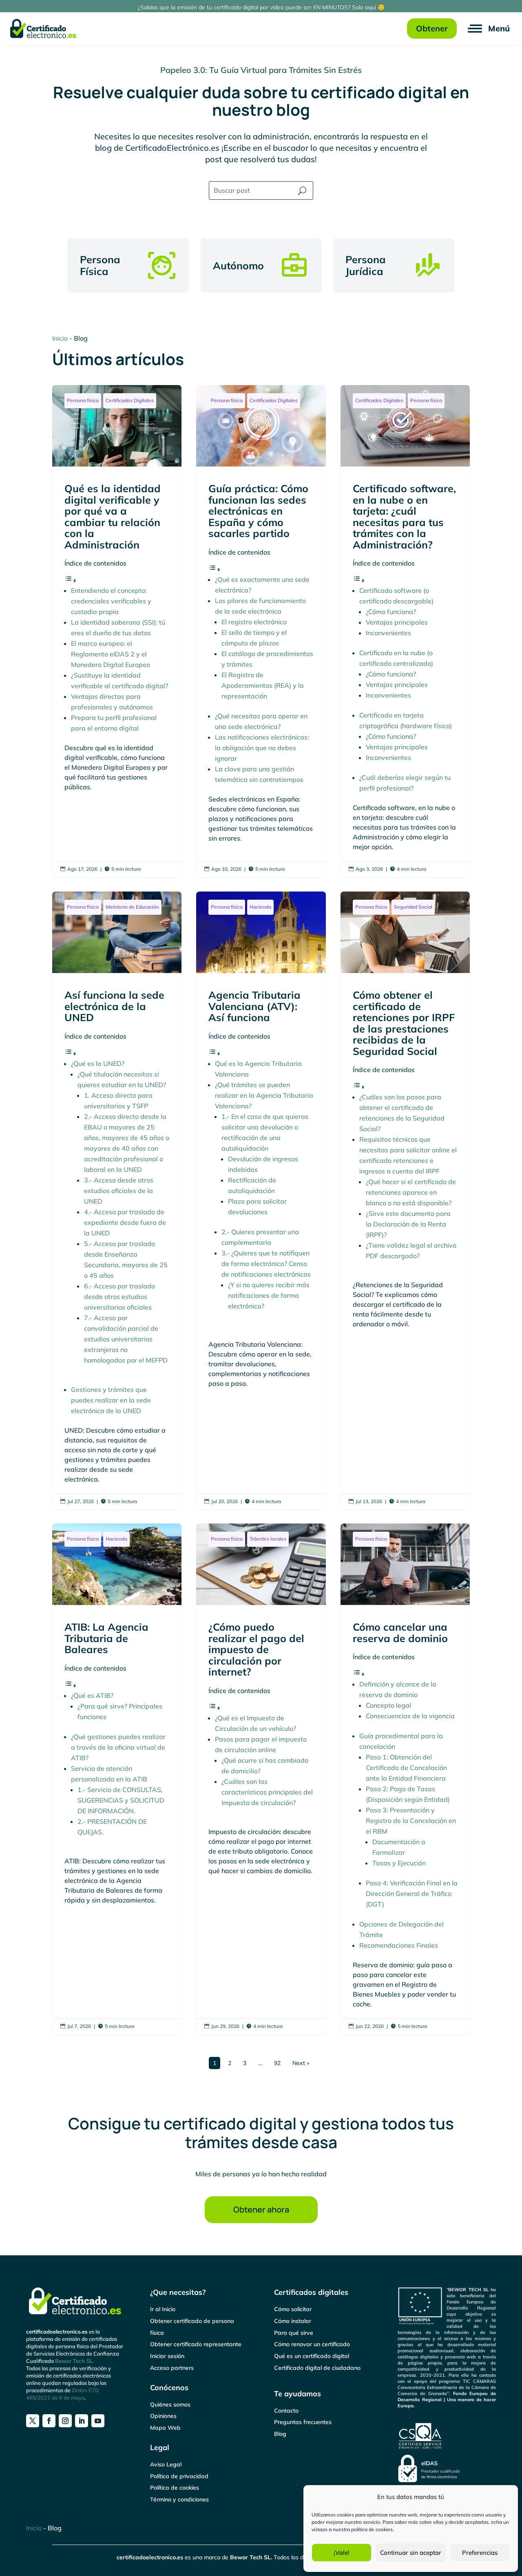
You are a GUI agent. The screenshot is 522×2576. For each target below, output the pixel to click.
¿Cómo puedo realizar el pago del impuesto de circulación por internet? (261, 1779)
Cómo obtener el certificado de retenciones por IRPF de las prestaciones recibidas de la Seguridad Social (405, 1200)
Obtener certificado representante (196, 2344)
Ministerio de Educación (132, 907)
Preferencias (480, 2553)
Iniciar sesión (167, 2356)
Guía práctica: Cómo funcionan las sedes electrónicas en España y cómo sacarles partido (261, 631)
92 (277, 2063)
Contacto (286, 2411)
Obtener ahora (261, 2209)
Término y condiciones (179, 2499)
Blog (280, 2434)
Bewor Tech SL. (74, 2361)
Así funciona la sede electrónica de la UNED (117, 1200)
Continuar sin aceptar (411, 2553)
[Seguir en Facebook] (49, 2421)
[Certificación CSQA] (420, 2448)
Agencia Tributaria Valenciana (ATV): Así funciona (261, 1200)
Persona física (83, 400)
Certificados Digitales (130, 400)
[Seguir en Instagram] (65, 2421)
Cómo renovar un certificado (312, 2344)
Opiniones (163, 2416)
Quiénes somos (170, 2404)
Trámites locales (268, 1539)
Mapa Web (165, 2428)
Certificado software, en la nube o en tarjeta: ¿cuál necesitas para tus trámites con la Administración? (405, 631)
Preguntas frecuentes (303, 2422)
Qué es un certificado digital (312, 2356)
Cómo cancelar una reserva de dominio (405, 1779)
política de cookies (372, 2529)
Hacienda (260, 907)
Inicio (60, 338)
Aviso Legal (166, 2464)
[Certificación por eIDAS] (429, 2480)
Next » (301, 2063)
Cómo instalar (293, 2321)
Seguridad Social (413, 907)
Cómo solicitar (293, 2309)
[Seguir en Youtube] (98, 2421)
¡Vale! (342, 2553)
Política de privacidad (179, 2476)
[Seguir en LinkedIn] (82, 2421)
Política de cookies (175, 2488)
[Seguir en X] (33, 2421)
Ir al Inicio (163, 2309)
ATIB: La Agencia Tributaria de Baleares (117, 1779)
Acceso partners (172, 2368)
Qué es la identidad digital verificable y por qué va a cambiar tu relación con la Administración (117, 631)
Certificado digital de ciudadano (317, 2368)
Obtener (432, 28)
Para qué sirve (294, 2333)
